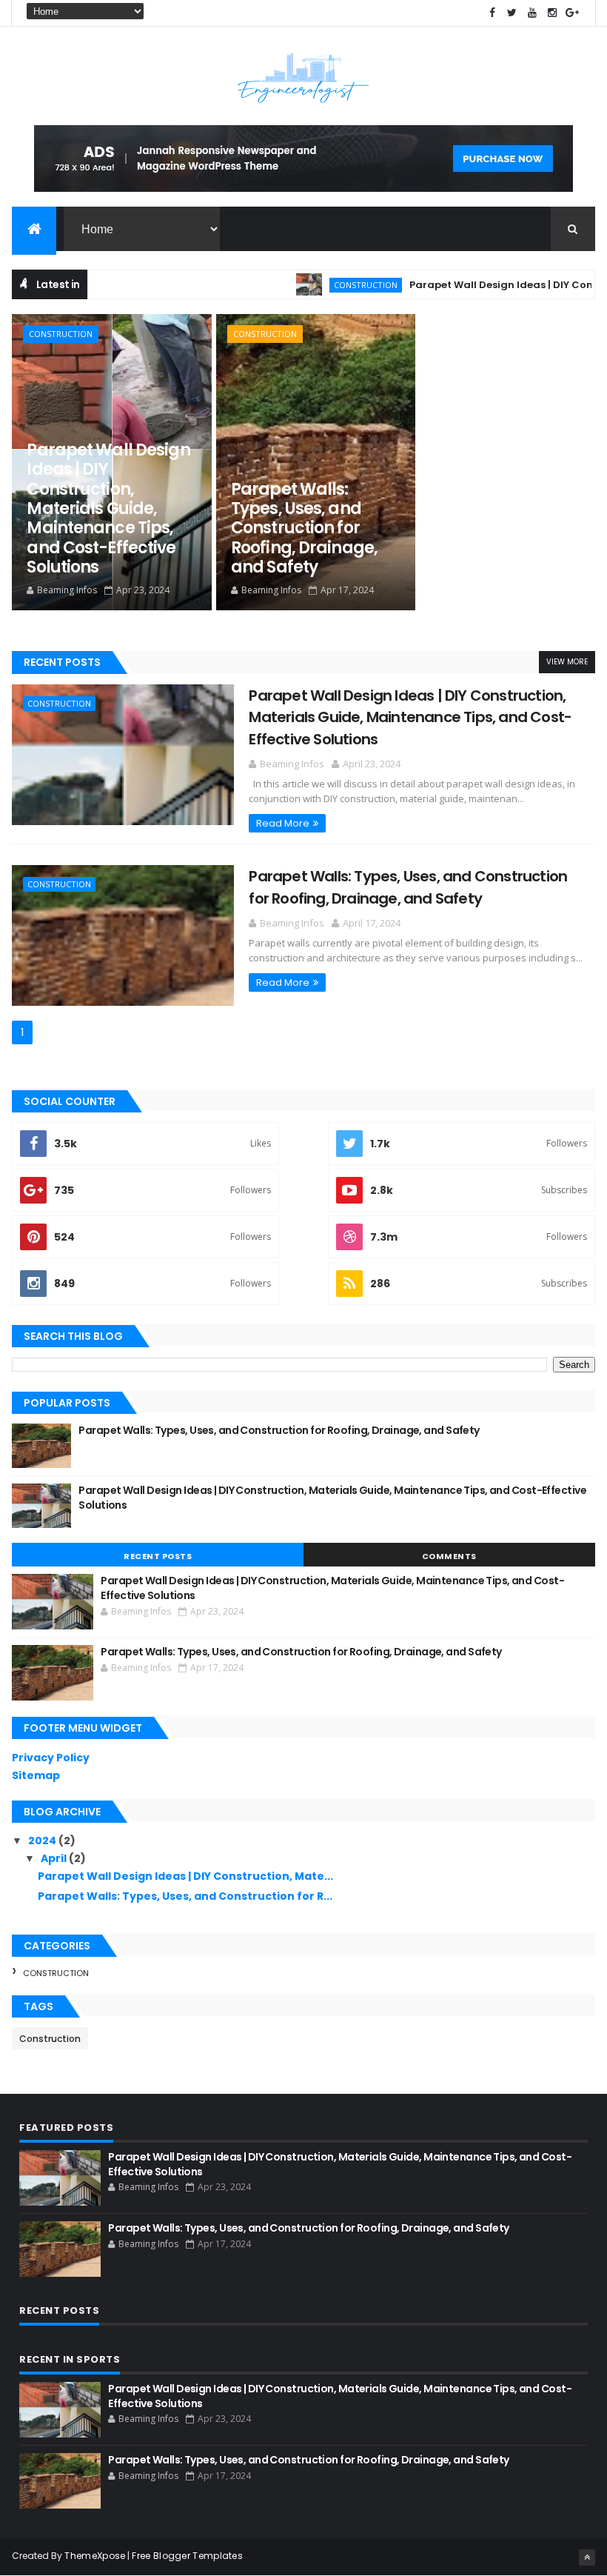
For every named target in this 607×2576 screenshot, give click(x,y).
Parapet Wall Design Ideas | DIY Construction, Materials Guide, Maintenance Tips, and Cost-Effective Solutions (108, 508)
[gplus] (572, 13)
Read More (283, 823)
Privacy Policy (51, 1758)
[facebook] (492, 13)
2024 (43, 1841)
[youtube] (532, 13)
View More (567, 662)
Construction (329, 285)
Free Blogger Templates (187, 2556)
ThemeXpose (95, 2556)
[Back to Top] (587, 2557)
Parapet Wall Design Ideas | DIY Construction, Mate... (185, 1876)
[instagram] (552, 13)
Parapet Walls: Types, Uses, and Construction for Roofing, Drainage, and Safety (304, 528)
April (55, 1858)
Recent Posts (62, 662)
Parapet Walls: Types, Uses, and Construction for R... (185, 1896)
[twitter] (512, 13)
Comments (449, 1556)
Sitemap (36, 1775)
